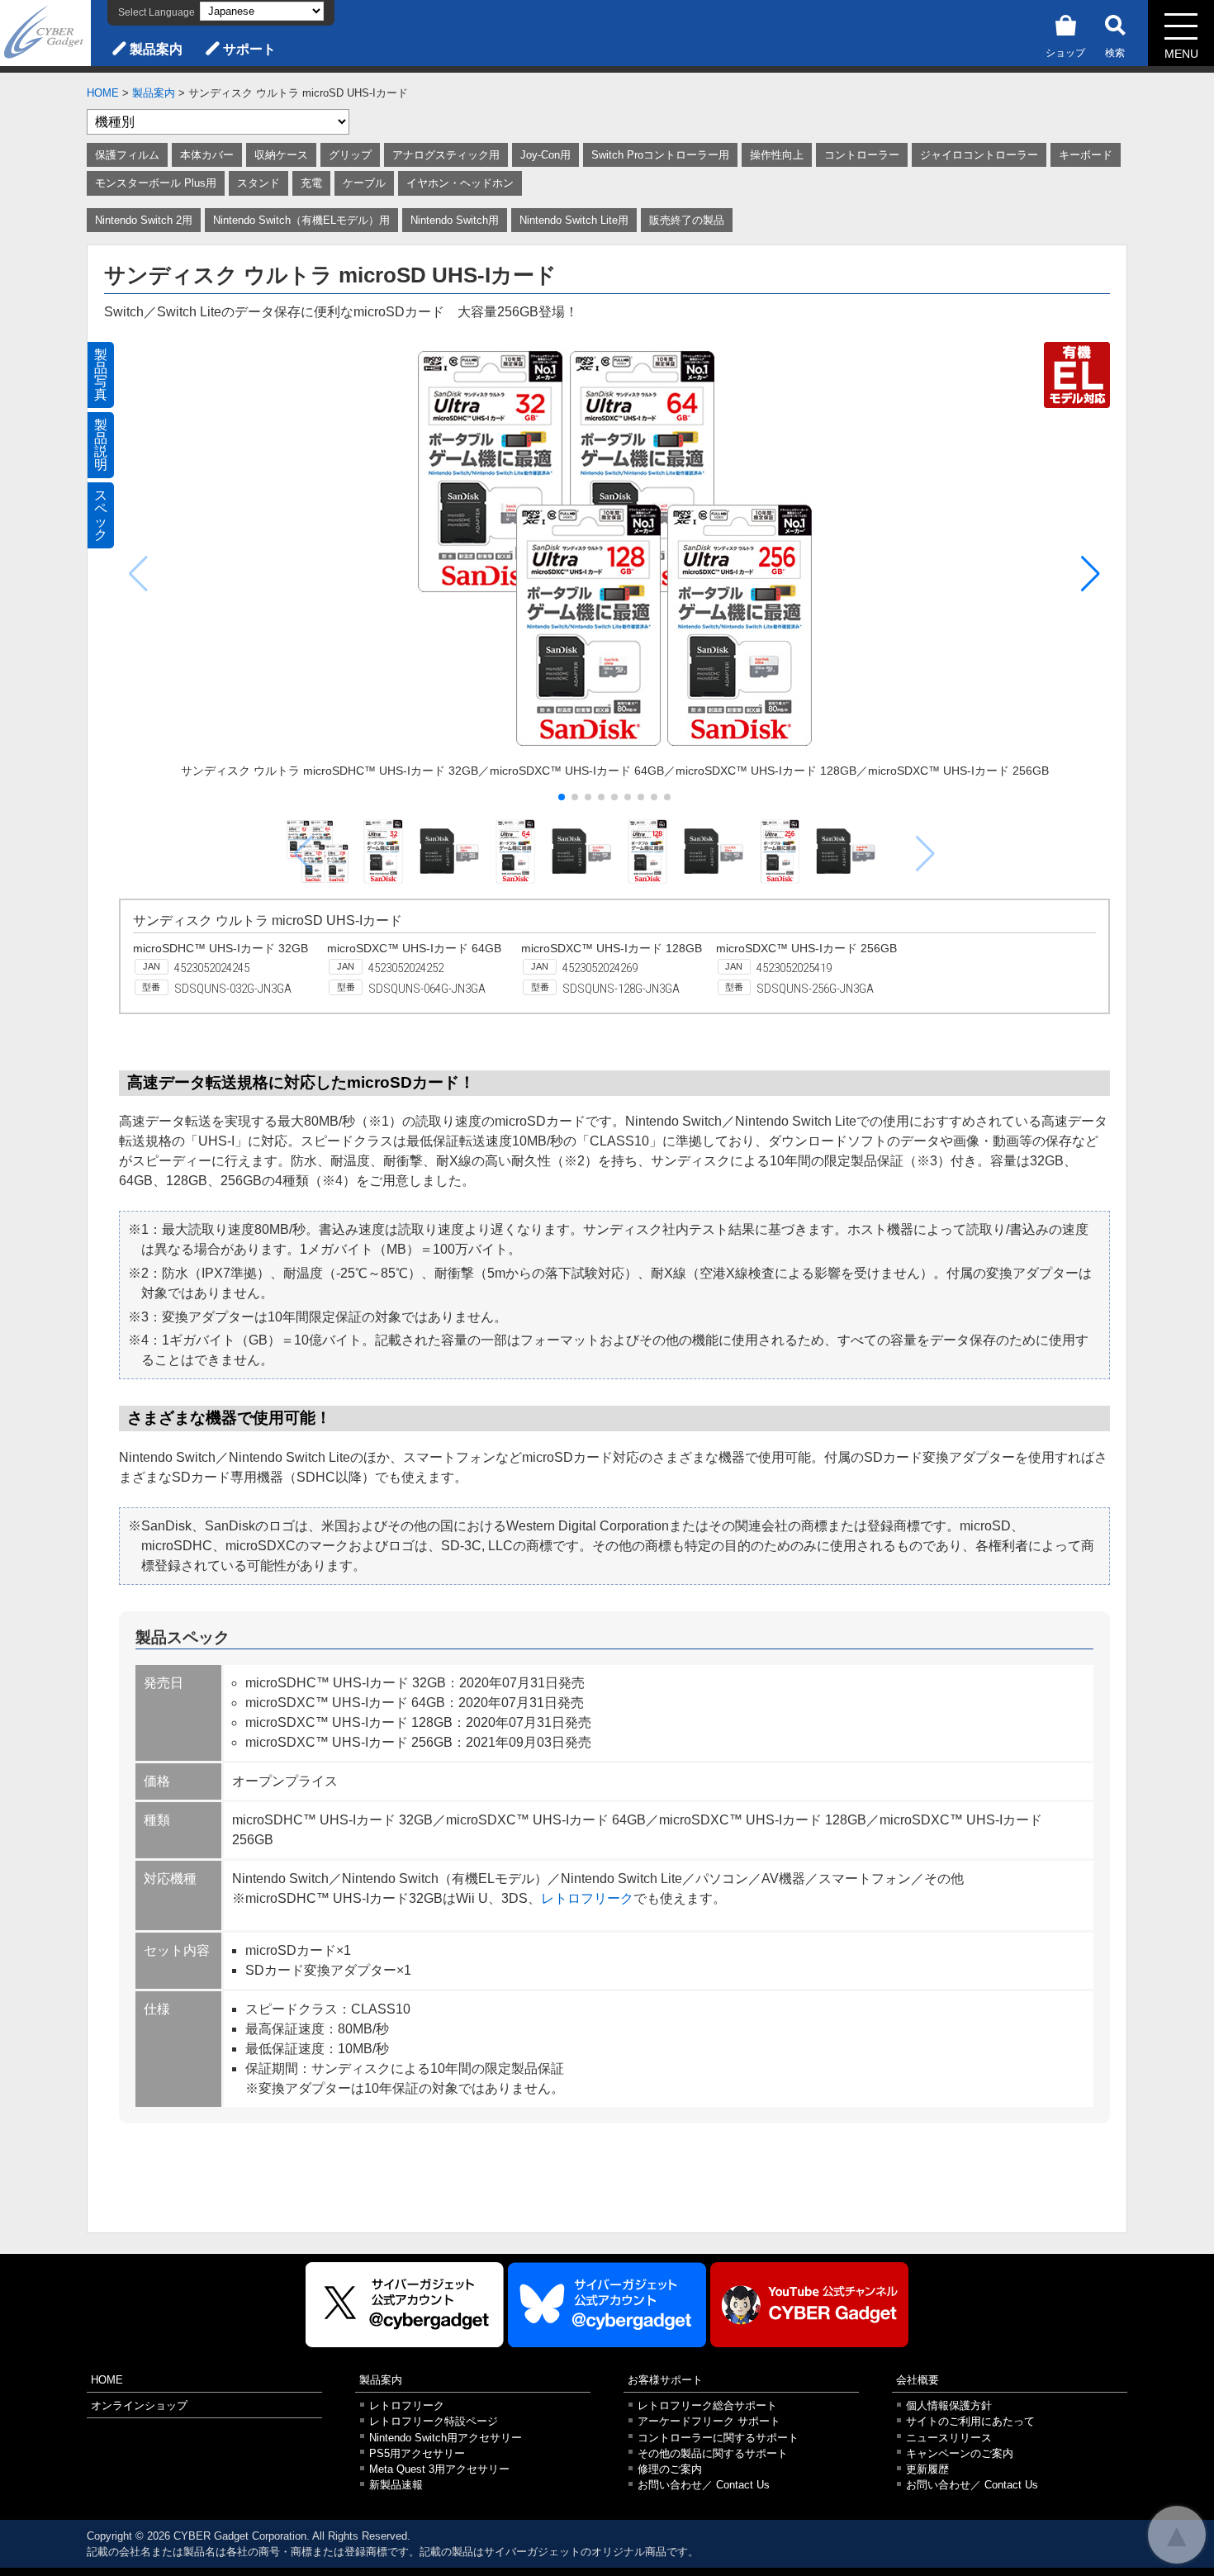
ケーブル (364, 183)
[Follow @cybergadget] (405, 2305)
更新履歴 (927, 2469)
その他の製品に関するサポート (713, 2453)
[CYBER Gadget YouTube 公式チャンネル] (809, 2305)
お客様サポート (665, 2380)
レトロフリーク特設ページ (434, 2421)
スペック (101, 515)
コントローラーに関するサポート (718, 2438)
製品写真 (101, 375)
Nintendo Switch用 (455, 220)
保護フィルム (127, 155)
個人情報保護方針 (949, 2405)
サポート (249, 49)
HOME (103, 93)
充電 (311, 183)
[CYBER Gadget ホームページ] (45, 32)
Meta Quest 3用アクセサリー (439, 2469)
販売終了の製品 (687, 220)
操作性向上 (777, 155)
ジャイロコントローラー (979, 155)
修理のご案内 (670, 2469)
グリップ (350, 155)
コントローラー (862, 155)
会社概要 (918, 2380)
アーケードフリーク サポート (709, 2421)
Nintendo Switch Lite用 (574, 220)
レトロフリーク (587, 1898)
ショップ (1065, 53)
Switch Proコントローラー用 (660, 155)
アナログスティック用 (446, 155)
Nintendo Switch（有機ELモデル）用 (301, 220)
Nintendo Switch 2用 (144, 220)
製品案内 (156, 49)
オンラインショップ (139, 2405)
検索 (1115, 53)
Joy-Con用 (545, 155)
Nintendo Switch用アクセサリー (446, 2438)
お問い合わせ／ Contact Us (704, 2485)
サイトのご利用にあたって (970, 2421)
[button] (1091, 574)
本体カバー (207, 155)
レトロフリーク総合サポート (707, 2405)
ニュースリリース (949, 2438)
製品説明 (101, 445)
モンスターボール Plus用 (156, 183)
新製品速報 (396, 2485)
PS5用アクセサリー (417, 2453)
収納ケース (281, 155)
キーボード (1086, 155)
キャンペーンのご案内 (960, 2453)
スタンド (258, 183)
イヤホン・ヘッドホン (460, 183)
